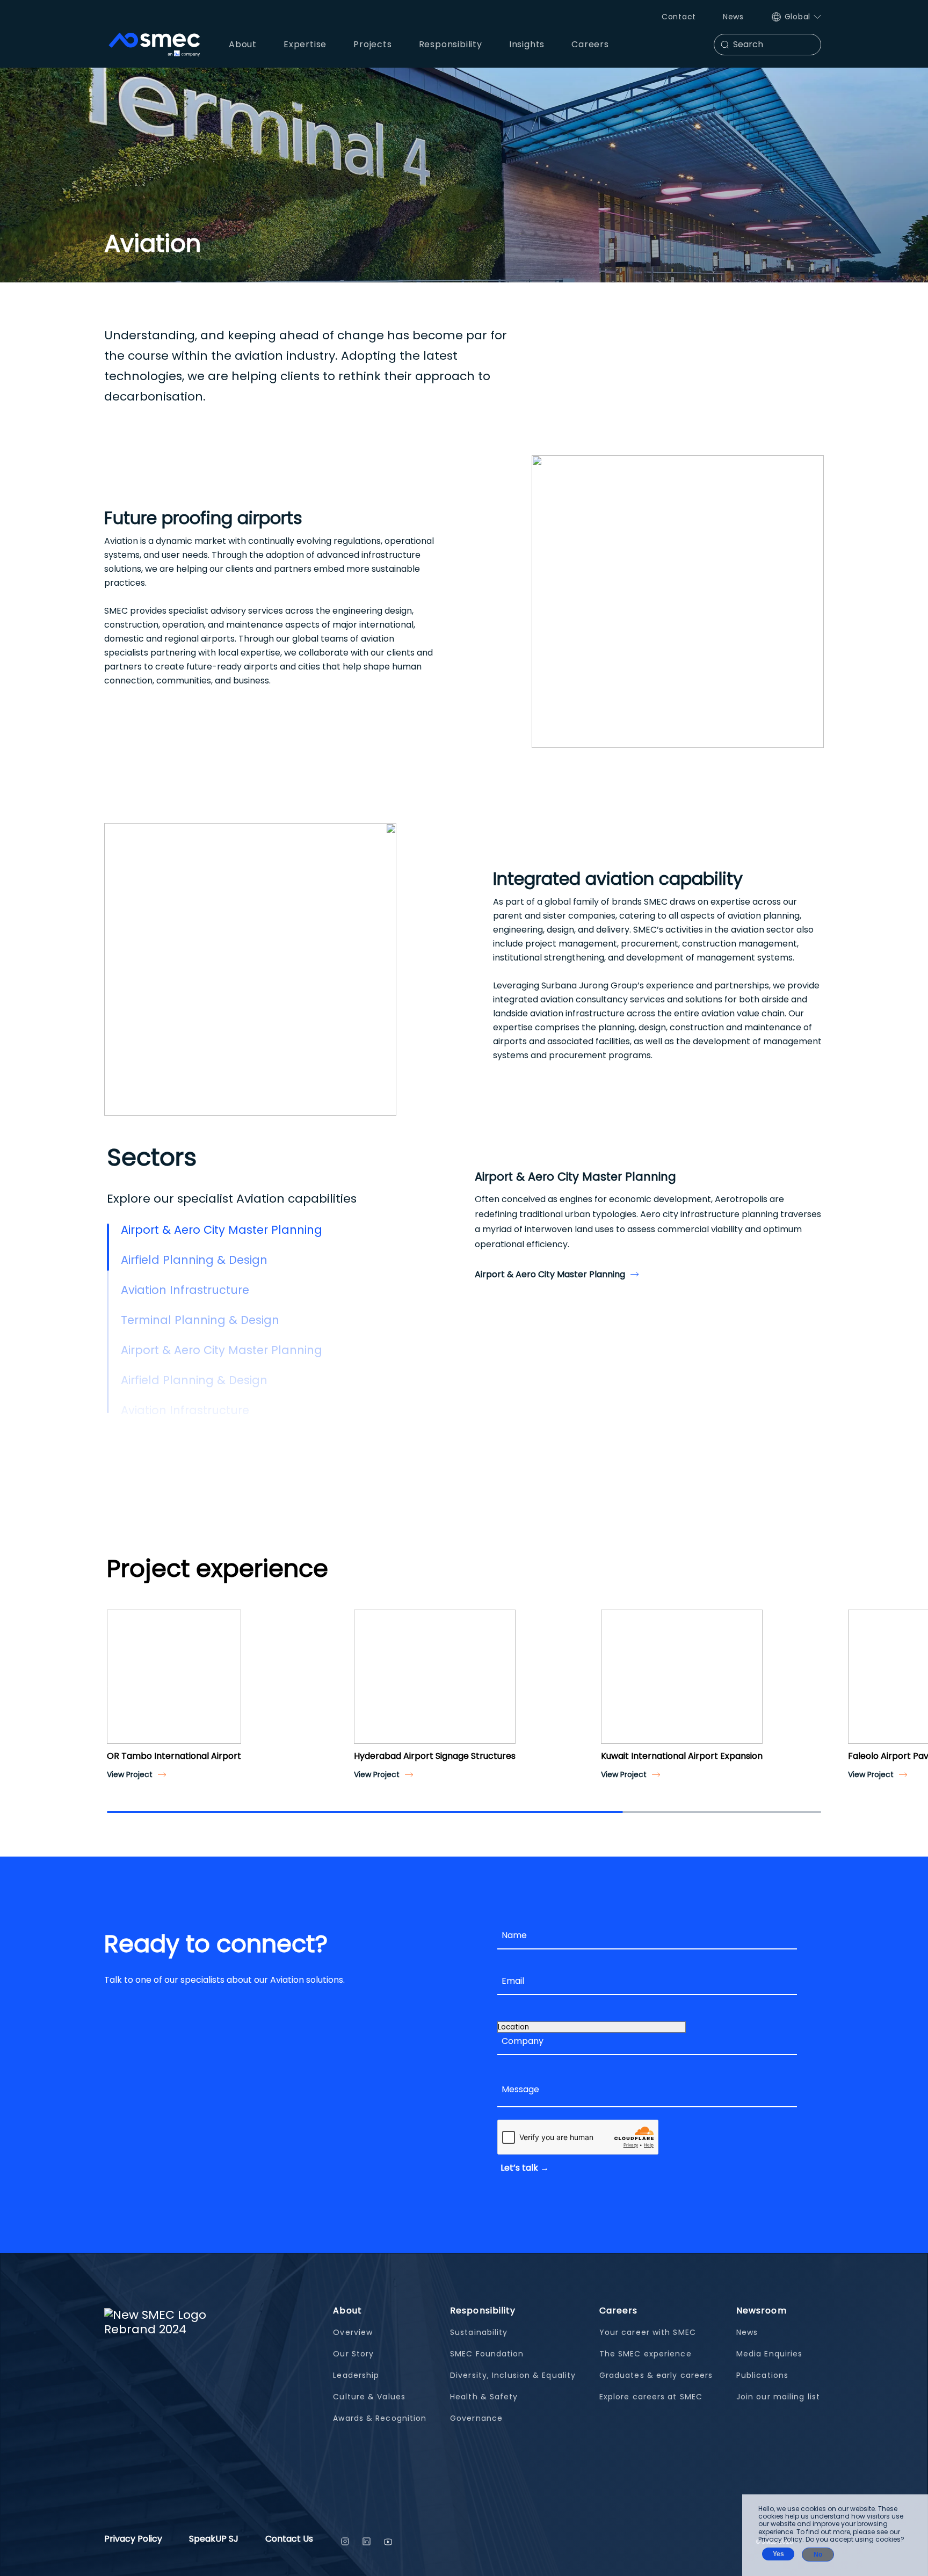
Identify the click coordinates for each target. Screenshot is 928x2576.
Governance (476, 2418)
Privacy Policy (133, 2540)
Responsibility (483, 2311)
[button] (119, 1686)
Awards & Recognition (380, 2418)
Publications (762, 2375)
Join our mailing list (778, 2397)
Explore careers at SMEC (651, 2397)
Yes (778, 2554)
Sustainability (479, 2332)
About (347, 2311)
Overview (353, 2332)
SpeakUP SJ (214, 2540)
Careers (619, 2311)
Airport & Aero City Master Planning (550, 1274)
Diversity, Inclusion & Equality (513, 2375)
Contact (679, 17)
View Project (130, 1774)
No (818, 2555)
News (733, 17)
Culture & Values (369, 2397)
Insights (527, 44)
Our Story (353, 2354)
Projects (372, 44)
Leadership (356, 2375)
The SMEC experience (646, 2354)
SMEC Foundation (487, 2354)
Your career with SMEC (648, 2332)
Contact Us (289, 2540)
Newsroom (762, 2311)
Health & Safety (484, 2397)
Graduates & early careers (656, 2375)
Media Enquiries (770, 2354)
